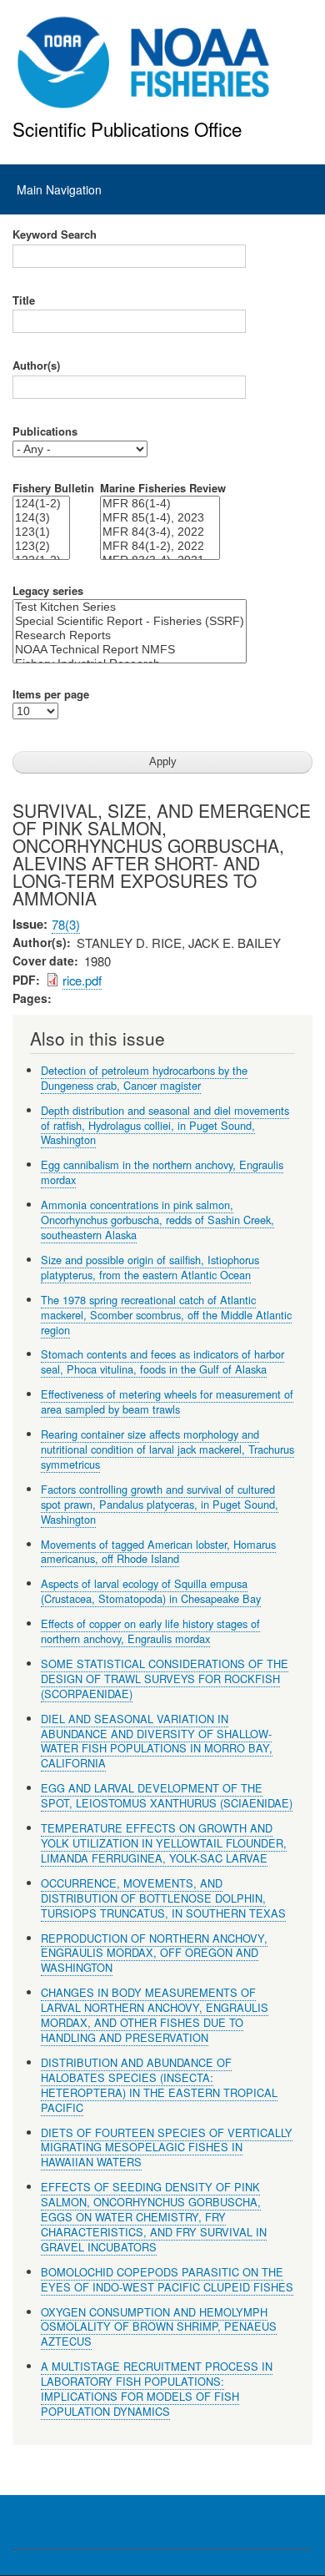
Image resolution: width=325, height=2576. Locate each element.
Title (24, 300)
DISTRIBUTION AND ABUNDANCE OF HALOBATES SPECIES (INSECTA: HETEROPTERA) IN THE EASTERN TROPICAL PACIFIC (159, 2085)
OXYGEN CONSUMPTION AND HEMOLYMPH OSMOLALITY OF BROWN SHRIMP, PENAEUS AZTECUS (159, 2327)
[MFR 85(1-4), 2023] (160, 518)
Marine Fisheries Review (163, 488)
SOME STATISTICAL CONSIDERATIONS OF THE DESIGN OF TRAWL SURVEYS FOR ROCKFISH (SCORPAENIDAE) (165, 1679)
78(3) (66, 924)
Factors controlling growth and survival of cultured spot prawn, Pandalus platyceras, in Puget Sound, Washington (160, 1504)
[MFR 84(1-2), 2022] (160, 546)
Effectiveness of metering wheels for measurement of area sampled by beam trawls (167, 1401)
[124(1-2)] (41, 504)
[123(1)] (41, 532)
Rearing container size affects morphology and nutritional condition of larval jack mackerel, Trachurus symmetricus (167, 1449)
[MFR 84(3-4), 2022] (160, 532)
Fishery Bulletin (53, 488)
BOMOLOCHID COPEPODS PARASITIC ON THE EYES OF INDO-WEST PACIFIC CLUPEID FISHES (167, 2279)
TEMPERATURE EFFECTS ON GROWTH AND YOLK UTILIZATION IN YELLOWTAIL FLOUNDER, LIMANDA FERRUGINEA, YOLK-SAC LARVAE (164, 1843)
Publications (45, 431)
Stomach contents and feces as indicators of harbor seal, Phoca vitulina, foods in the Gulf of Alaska (162, 1361)
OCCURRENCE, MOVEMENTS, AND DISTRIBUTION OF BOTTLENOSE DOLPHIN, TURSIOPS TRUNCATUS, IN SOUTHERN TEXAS (163, 1898)
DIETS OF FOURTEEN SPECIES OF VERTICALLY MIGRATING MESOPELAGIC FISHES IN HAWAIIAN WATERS (167, 2148)
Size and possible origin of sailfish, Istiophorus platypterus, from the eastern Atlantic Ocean (150, 1267)
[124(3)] (41, 518)
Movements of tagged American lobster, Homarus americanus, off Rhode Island (158, 1552)
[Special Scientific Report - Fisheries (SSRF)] (130, 621)
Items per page (51, 694)
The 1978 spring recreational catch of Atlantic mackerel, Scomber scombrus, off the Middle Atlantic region (166, 1315)
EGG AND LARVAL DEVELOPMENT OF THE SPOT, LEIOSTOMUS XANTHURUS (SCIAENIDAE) (167, 1795)
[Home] (144, 63)
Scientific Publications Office (127, 129)
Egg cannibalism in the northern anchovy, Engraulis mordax (162, 1172)
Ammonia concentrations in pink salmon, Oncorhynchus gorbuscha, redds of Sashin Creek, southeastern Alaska (157, 1220)
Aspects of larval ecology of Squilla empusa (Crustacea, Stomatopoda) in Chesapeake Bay (151, 1591)
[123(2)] (41, 546)
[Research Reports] (130, 635)
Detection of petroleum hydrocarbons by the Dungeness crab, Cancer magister (144, 1078)
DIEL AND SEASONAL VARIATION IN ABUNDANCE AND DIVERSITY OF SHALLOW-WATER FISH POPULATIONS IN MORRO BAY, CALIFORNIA (157, 1741)
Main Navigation (59, 189)
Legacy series (48, 591)
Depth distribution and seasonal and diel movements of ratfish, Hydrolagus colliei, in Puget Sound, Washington (165, 1125)
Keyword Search (55, 234)
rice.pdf (82, 980)
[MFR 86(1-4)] (160, 504)
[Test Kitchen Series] (130, 607)
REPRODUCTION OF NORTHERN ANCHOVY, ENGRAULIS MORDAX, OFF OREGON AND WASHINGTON (154, 1953)
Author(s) (36, 365)
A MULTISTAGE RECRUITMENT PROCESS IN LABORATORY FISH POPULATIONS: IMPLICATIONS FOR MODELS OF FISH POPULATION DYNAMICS (157, 2389)
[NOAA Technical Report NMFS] (130, 650)
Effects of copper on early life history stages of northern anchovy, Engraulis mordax (150, 1631)
